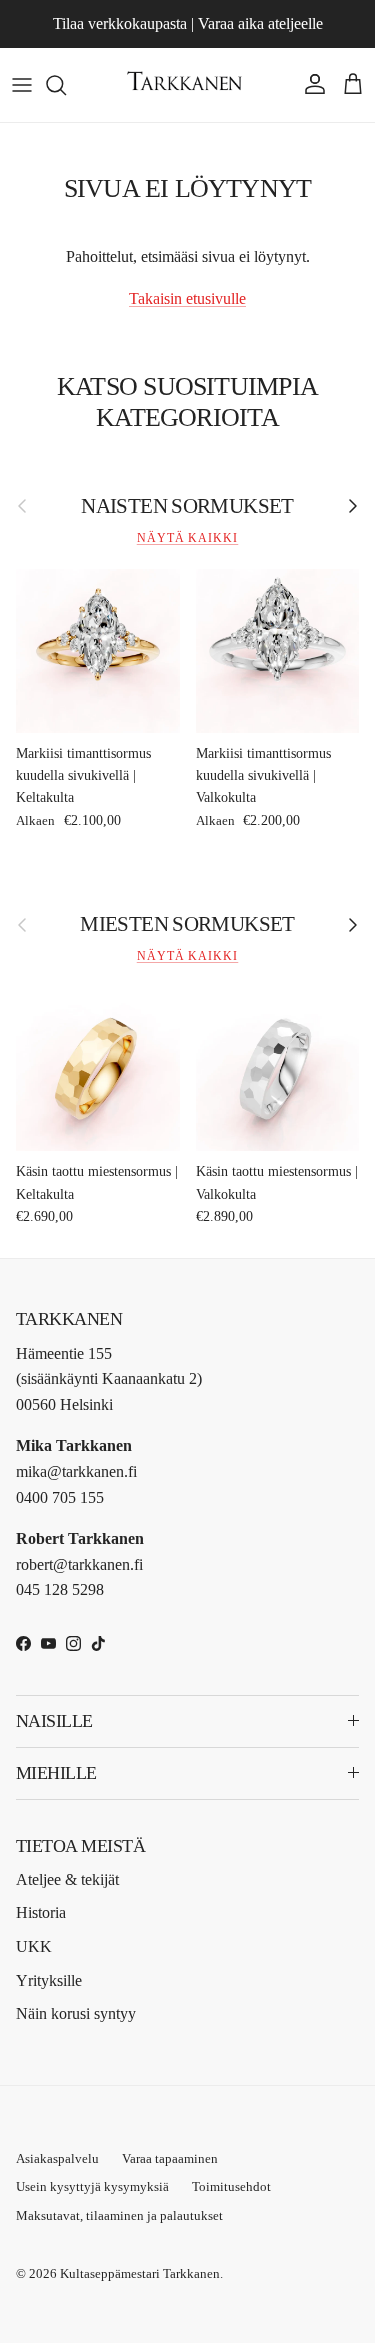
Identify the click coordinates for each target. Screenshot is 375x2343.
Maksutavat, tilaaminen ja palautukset (119, 2215)
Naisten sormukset (187, 505)
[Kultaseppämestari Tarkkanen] (188, 85)
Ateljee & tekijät (67, 1879)
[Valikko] (22, 85)
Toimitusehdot (231, 2186)
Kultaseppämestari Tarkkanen (140, 2273)
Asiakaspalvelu (57, 2158)
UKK (34, 1946)
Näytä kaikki (188, 538)
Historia (41, 1912)
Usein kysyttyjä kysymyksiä (92, 2186)
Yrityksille (49, 1980)
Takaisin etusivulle (187, 298)
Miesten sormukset (187, 923)
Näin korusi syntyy (76, 2013)
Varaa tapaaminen (170, 2158)
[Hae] (66, 85)
